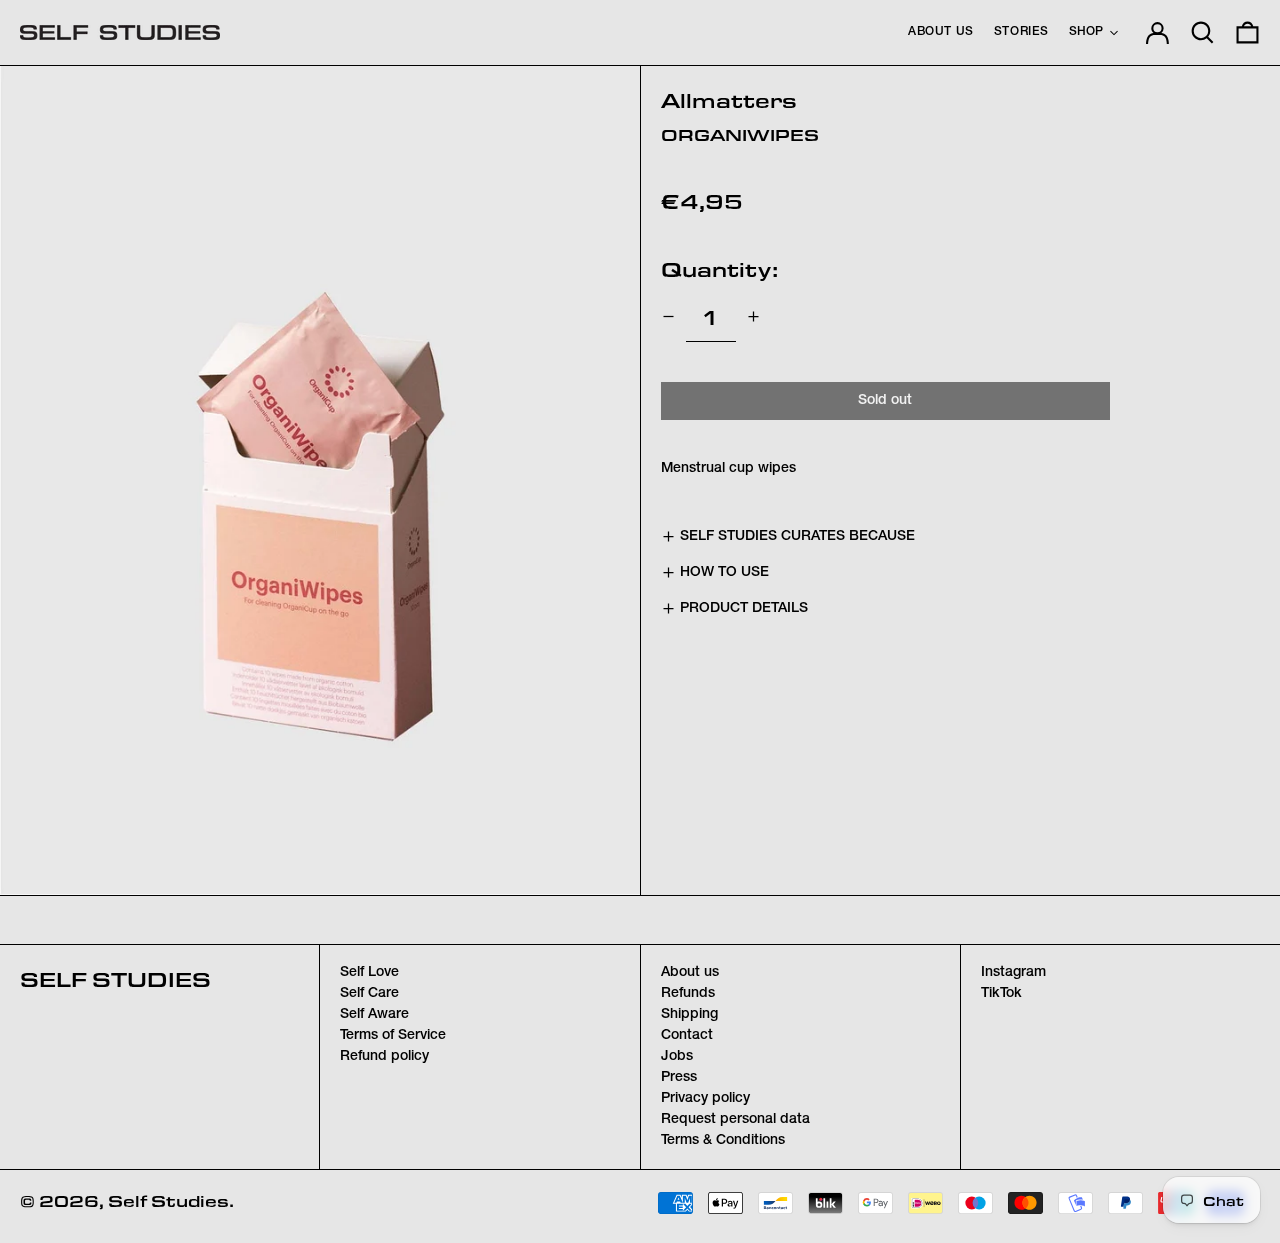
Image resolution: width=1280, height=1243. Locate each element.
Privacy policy (705, 1099)
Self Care (369, 994)
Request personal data (735, 1120)
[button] (1202, 32)
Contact (687, 1036)
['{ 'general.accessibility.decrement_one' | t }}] (668, 316)
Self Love (369, 973)
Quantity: (719, 268)
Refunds (688, 994)
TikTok (1001, 994)
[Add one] (753, 316)
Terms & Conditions (723, 1141)
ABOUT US (941, 32)
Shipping (689, 1015)
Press (679, 1078)
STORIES (1021, 32)
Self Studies (115, 979)
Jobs (677, 1057)
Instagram (1013, 973)
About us (690, 973)
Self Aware (374, 1015)
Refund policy (384, 1057)
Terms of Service (393, 1036)
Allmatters (729, 100)
